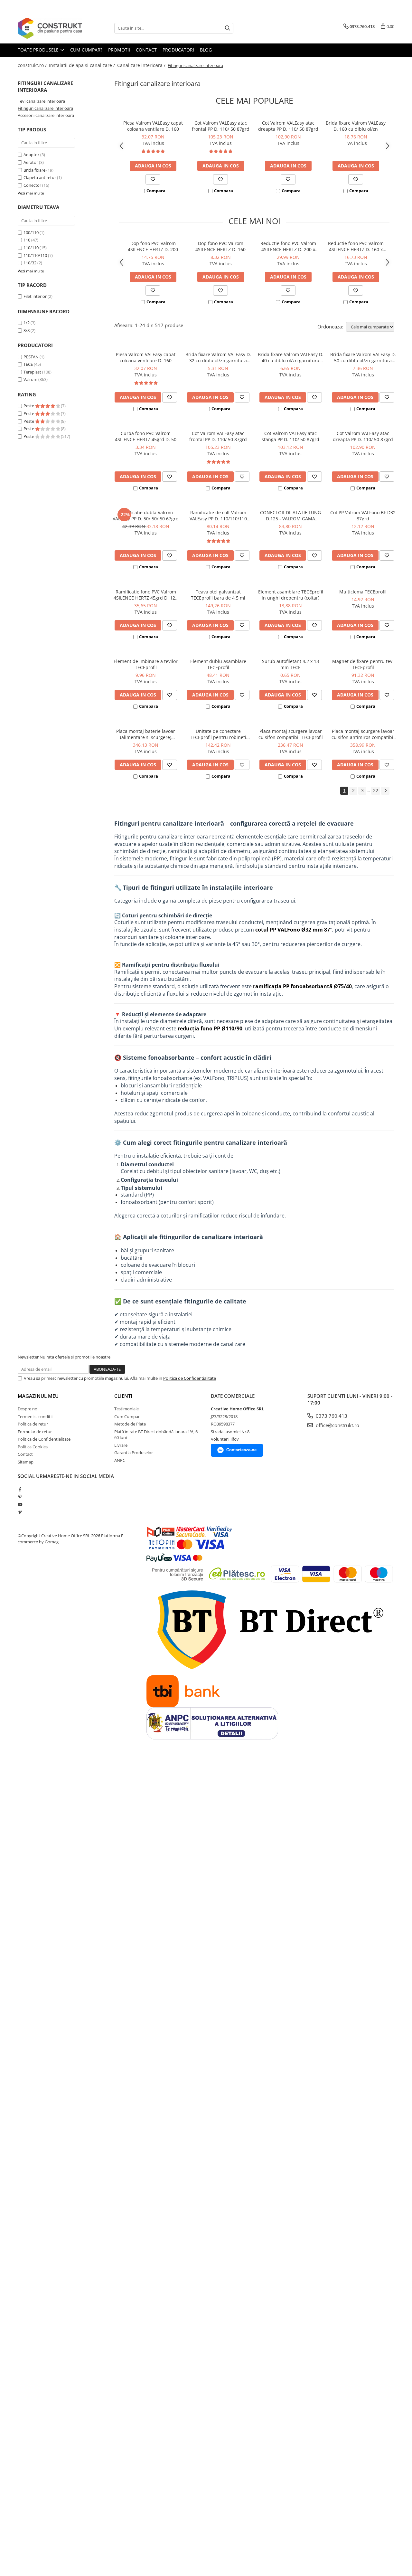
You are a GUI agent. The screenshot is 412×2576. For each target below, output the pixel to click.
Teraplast (32, 372)
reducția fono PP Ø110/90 (210, 1028)
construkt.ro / (33, 65)
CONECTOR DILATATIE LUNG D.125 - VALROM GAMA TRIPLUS (290, 516)
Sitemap (26, 1462)
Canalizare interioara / (142, 65)
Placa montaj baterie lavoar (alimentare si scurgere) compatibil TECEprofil (146, 734)
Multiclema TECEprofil (363, 592)
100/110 (31, 232)
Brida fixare (34, 170)
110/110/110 (35, 255)
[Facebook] (20, 1489)
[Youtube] (20, 1504)
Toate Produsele (39, 50)
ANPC (120, 1460)
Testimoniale (126, 1409)
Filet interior (35, 296)
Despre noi (28, 1409)
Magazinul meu (38, 1396)
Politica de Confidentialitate (190, 1378)
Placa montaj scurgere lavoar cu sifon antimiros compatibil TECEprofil (363, 734)
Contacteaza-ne (241, 1450)
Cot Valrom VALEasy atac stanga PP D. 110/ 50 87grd (290, 436)
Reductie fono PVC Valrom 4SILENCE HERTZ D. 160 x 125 (356, 246)
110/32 (30, 263)
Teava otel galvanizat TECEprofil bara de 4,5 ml (218, 595)
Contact (25, 1454)
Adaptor (31, 155)
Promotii (119, 50)
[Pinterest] (20, 1497)
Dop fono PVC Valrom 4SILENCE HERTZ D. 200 (153, 246)
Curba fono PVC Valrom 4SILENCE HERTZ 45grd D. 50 (146, 436)
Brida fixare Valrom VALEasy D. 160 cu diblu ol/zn (356, 126)
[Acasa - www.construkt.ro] (50, 28)
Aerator (31, 162)
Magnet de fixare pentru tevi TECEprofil (363, 664)
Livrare (121, 1445)
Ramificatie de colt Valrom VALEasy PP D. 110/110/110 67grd (218, 516)
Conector (32, 185)
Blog (206, 50)
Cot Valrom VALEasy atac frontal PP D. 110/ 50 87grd (221, 126)
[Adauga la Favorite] (153, 179)
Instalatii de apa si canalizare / (83, 65)
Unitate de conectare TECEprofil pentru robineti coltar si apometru (218, 734)
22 (376, 790)
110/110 (31, 248)
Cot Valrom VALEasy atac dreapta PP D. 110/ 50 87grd (288, 126)
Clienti (123, 1396)
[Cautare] (228, 28)
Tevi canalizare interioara (41, 101)
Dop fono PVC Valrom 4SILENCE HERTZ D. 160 (220, 246)
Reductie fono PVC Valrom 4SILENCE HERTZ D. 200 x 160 (288, 246)
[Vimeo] (20, 1512)
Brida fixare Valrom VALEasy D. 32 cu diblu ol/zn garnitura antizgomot (218, 357)
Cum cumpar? (86, 50)
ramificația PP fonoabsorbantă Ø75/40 (302, 986)
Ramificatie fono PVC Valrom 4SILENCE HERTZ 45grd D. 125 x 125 (146, 595)
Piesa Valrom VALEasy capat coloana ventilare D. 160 (153, 126)
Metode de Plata (130, 1424)
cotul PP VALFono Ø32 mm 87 (293, 930)
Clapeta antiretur (40, 177)
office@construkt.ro (337, 1425)
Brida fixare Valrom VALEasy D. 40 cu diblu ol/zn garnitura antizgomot (291, 357)
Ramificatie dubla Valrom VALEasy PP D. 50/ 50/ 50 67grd (146, 516)
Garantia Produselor (134, 1453)
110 (27, 240)
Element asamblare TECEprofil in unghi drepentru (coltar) (291, 595)
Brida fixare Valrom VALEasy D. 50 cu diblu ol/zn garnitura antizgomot (363, 357)
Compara (156, 191)
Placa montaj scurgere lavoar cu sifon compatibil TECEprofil (291, 734)
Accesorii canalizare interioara (46, 115)
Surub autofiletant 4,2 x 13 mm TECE (290, 664)
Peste (29, 406)
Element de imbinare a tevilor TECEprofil (146, 664)
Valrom (30, 379)
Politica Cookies (33, 1447)
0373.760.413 (331, 1416)
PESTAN (31, 357)
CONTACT (146, 50)
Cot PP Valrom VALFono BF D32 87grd (363, 516)
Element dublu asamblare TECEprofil (218, 664)
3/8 (27, 330)
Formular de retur (35, 1432)
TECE (28, 364)
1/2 (27, 323)
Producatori (178, 50)
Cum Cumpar (127, 1416)
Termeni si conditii (35, 1416)
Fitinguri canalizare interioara (45, 108)
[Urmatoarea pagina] (385, 791)
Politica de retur (33, 1424)
